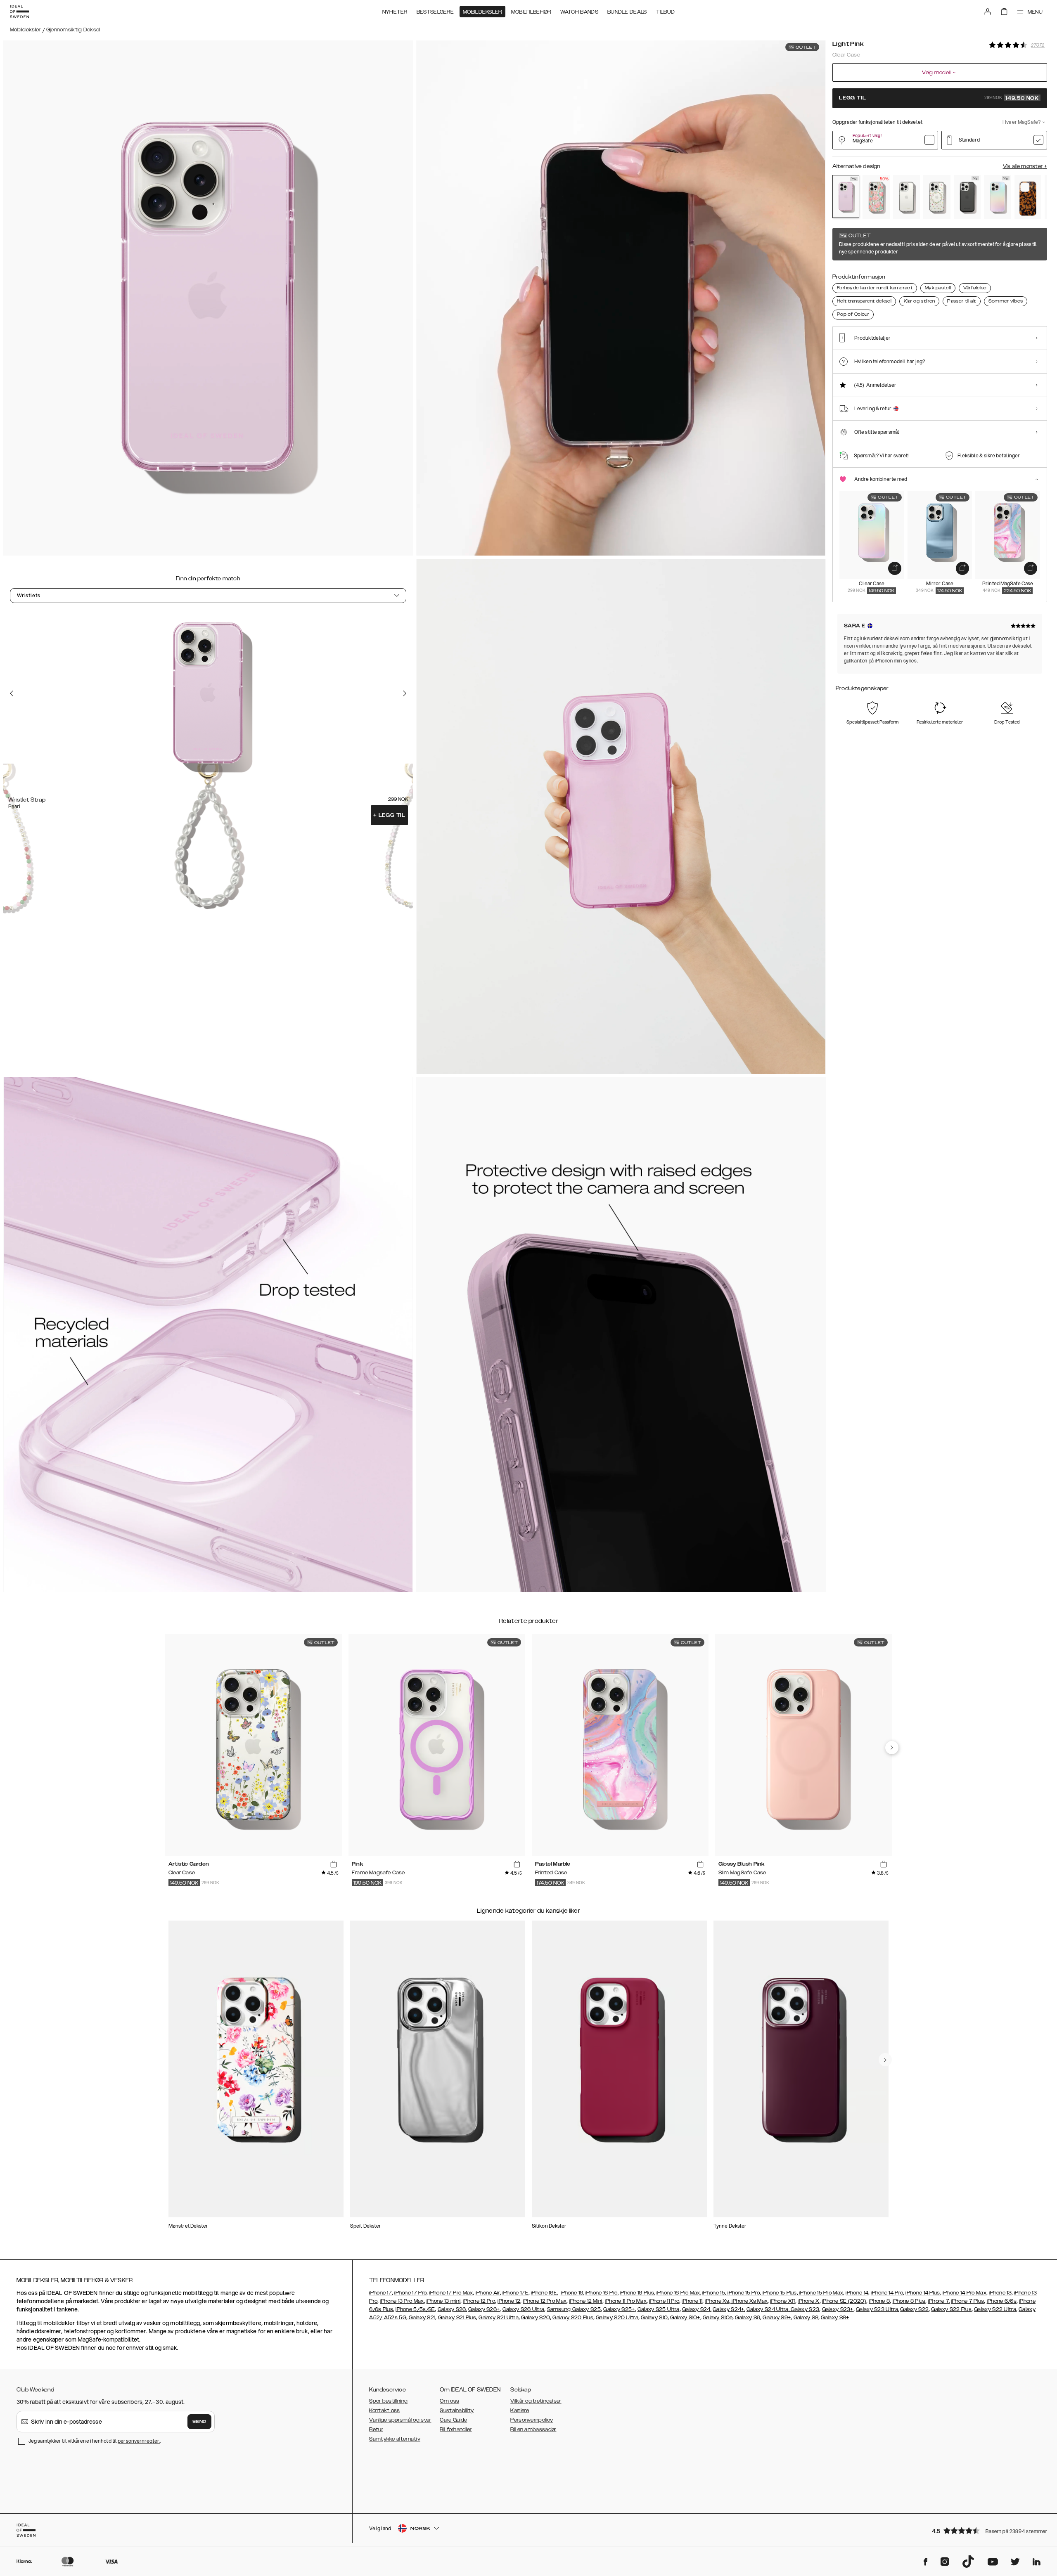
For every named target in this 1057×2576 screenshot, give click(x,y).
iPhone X (808, 2301)
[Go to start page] (19, 12)
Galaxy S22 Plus (951, 2309)
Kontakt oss (384, 2410)
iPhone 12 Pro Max (545, 2301)
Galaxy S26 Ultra (524, 2309)
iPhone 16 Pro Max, (679, 2293)
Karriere (520, 2410)
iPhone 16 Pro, (602, 2293)
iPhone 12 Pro (479, 2301)
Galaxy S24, (697, 2309)
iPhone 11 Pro (664, 2301)
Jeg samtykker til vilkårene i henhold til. (95, 2441)
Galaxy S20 (536, 2318)
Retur (376, 2429)
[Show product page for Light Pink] (846, 196)
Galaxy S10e (718, 2318)
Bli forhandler (456, 2429)
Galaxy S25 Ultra (659, 2309)
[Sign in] (988, 12)
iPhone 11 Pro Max (626, 2301)
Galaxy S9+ (777, 2318)
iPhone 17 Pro (410, 2293)
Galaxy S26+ (484, 2309)
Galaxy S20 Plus (573, 2318)
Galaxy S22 (914, 2309)
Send (199, 2422)
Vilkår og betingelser (536, 2401)
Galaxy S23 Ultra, (877, 2309)
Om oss (449, 2401)
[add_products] (895, 568)
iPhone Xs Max (749, 2301)
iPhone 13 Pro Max (402, 2301)
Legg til (389, 815)
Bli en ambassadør (533, 2429)
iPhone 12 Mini (585, 2301)
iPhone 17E (515, 2293)
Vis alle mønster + (1025, 166)
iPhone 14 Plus (923, 2293)
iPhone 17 (380, 2293)
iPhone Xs (717, 2301)
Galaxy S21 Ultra (499, 2318)
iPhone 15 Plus (779, 2293)
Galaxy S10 (654, 2318)
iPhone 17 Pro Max (451, 2293)
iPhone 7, (939, 2301)
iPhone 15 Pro (743, 2293)
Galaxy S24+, (729, 2309)
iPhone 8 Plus (909, 2301)
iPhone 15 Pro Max (821, 2293)
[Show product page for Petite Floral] (937, 197)
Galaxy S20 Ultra (617, 2318)
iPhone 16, (572, 2293)
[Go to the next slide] (405, 693)
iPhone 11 (692, 2301)
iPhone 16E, (544, 2293)
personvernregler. (139, 2441)
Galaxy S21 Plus (457, 2318)
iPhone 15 (714, 2293)
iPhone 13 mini (443, 2301)
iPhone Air (488, 2293)
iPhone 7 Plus (968, 2301)
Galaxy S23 (804, 2309)
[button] (987, 2530)
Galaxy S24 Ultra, (768, 2309)
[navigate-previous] (892, 1748)
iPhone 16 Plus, (638, 2293)
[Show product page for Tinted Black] (967, 197)
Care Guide (453, 2420)
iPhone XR (783, 2301)
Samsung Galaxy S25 (574, 2309)
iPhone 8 (879, 2301)
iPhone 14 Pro (887, 2293)
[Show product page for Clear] (907, 197)
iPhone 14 (857, 2293)
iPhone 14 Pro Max (965, 2293)
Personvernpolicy (532, 2420)
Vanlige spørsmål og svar (400, 2420)
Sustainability (457, 2410)
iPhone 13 (1000, 2293)
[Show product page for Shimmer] (997, 197)
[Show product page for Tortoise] (1028, 197)
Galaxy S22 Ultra (995, 2309)
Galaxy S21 (421, 2318)
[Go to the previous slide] (12, 693)
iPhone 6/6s (1002, 2301)
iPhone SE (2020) (844, 2301)
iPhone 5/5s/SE (415, 2309)
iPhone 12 (509, 2301)
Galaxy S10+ (685, 2318)
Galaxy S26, (452, 2309)
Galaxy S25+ (619, 2309)
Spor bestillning (388, 2401)
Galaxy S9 (748, 2318)
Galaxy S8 (806, 2318)
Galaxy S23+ (838, 2309)
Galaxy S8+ (835, 2318)
